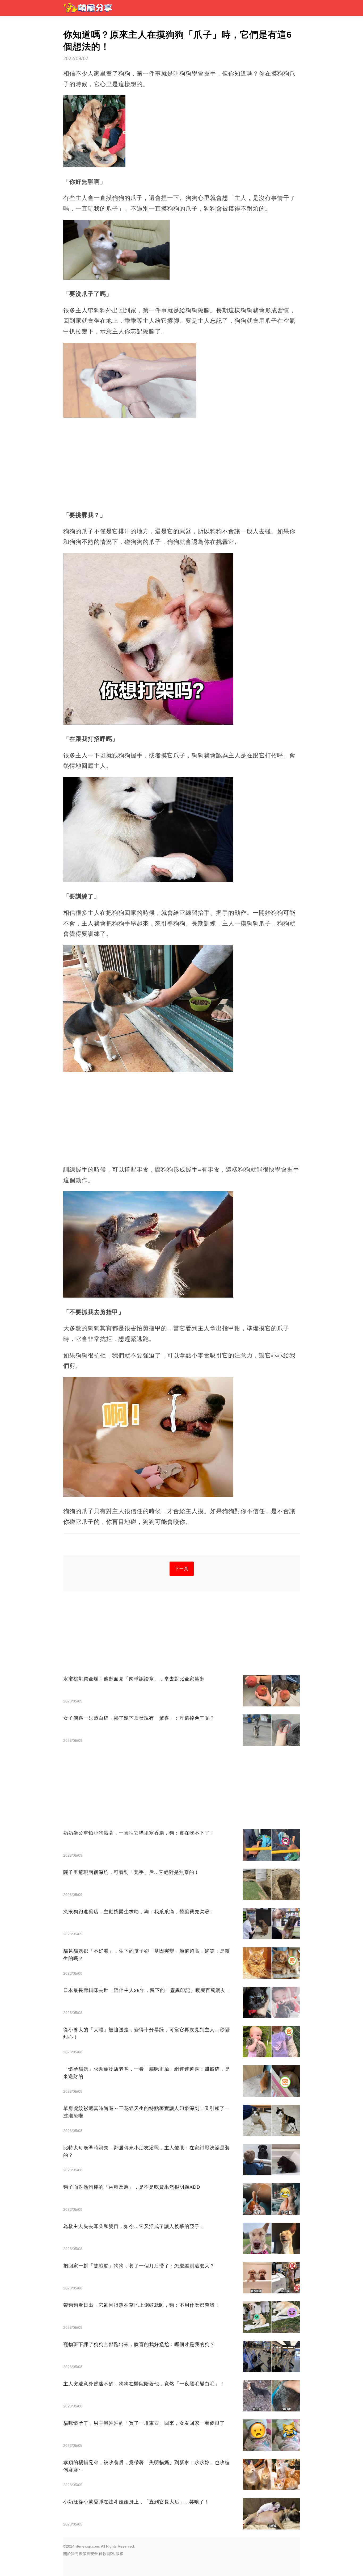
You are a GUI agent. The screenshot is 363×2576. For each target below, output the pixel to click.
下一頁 (182, 1569)
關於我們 (71, 2554)
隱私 (111, 2554)
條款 (103, 2554)
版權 (120, 2554)
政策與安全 (88, 2554)
